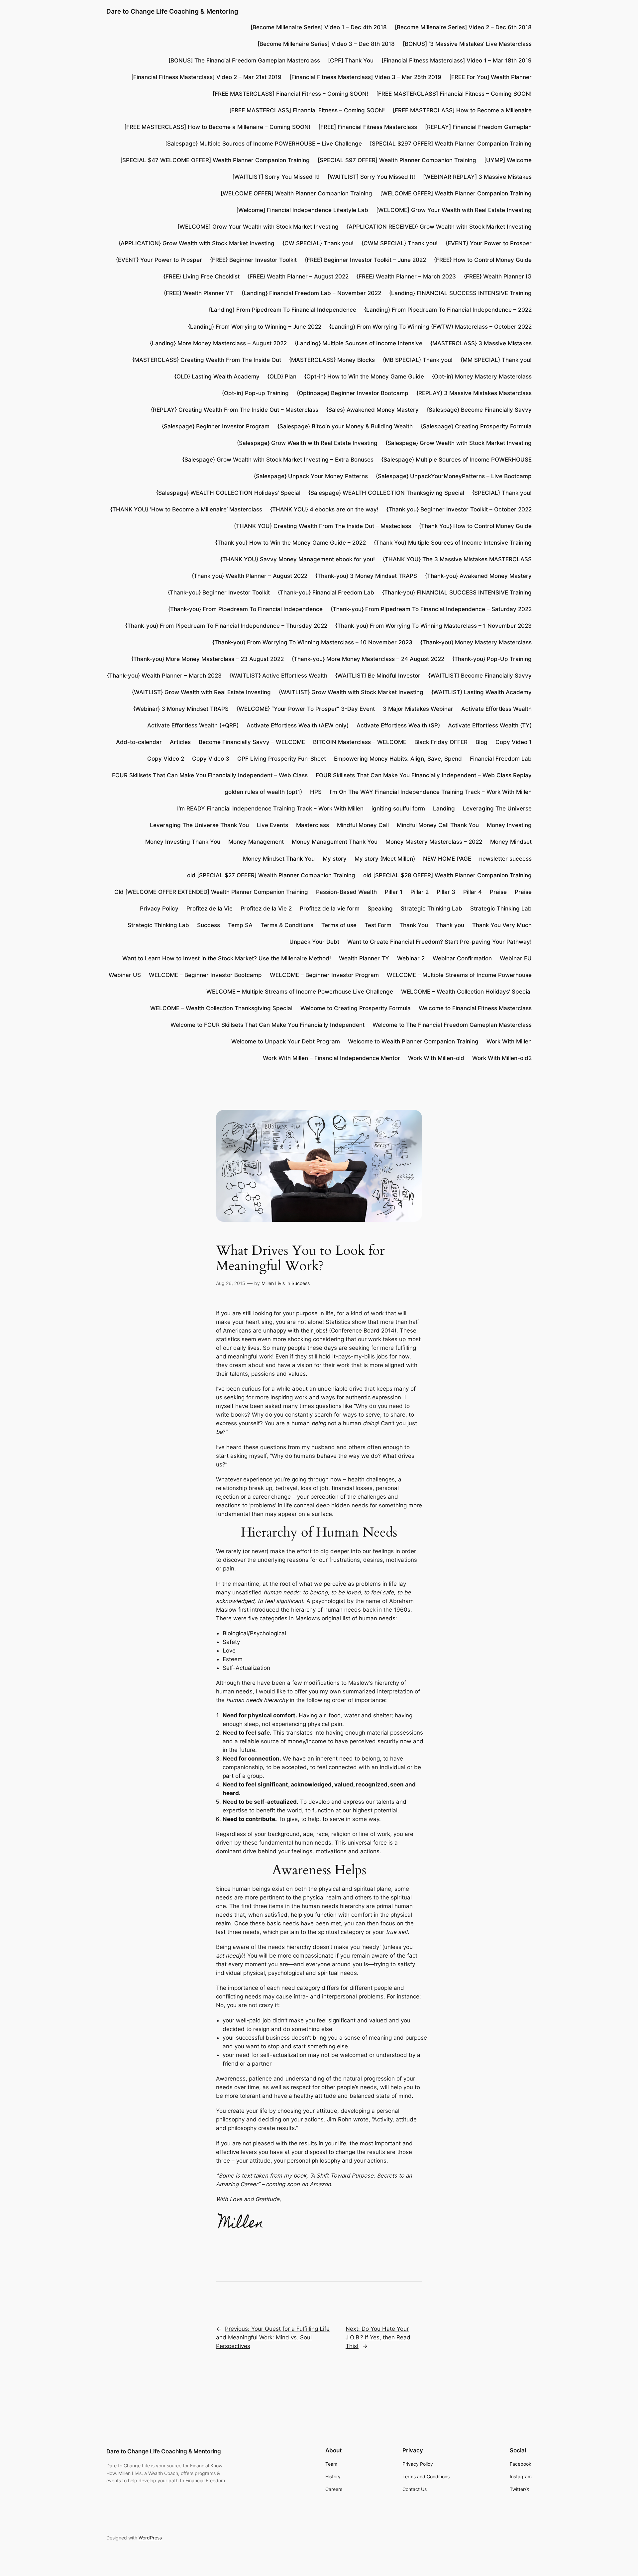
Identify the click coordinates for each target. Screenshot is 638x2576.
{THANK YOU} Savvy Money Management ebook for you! (298, 559)
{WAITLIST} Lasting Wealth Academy (481, 692)
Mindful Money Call (363, 825)
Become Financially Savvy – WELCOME (252, 742)
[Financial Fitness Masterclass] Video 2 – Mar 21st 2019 (206, 77)
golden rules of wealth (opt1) (263, 792)
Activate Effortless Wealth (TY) (490, 725)
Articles (180, 742)
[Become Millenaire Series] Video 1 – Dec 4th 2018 (319, 27)
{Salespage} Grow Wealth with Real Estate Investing (307, 443)
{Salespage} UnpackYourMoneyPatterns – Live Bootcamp (454, 476)
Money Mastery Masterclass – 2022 (434, 842)
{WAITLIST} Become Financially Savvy (480, 676)
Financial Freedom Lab (501, 759)
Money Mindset (511, 842)
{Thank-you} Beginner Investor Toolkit (219, 592)
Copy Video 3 (211, 759)
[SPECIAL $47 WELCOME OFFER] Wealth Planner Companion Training (215, 160)
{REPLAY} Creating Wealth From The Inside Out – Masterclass (235, 410)
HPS (316, 792)
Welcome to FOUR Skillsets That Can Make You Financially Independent (267, 1025)
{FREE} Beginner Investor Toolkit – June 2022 (365, 260)
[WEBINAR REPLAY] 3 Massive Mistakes (477, 177)
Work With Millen (509, 1041)
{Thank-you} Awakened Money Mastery (478, 576)
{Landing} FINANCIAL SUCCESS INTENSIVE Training (460, 293)
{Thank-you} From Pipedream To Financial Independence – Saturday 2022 (431, 609)
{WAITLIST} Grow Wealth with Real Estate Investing (201, 692)
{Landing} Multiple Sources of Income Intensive (359, 343)
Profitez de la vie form (330, 909)
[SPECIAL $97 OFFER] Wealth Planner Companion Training (397, 160)
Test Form (378, 925)
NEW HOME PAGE (447, 859)
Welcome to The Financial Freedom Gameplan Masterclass (452, 1025)
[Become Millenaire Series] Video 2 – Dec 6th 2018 (463, 27)
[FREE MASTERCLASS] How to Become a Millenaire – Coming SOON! (217, 127)
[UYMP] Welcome (508, 160)
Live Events (272, 825)
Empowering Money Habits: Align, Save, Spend (398, 759)
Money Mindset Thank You (279, 859)
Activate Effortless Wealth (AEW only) (298, 725)
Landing (444, 808)
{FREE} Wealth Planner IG (498, 276)
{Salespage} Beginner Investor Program (216, 426)
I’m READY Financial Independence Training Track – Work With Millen (270, 808)
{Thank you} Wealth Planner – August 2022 (250, 576)
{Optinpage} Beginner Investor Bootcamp (353, 393)
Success (209, 925)
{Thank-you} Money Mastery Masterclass (476, 642)
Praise (498, 892)
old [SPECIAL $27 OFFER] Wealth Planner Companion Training (271, 875)
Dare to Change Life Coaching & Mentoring (172, 11)
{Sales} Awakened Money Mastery (372, 410)
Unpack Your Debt (314, 942)
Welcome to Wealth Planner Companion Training (413, 1041)
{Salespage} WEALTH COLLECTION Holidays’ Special (228, 493)
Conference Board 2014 (363, 1331)
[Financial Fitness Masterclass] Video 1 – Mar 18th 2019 (457, 60)
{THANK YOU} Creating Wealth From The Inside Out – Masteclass (322, 526)
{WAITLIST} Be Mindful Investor (378, 676)
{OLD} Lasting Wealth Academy (217, 376)
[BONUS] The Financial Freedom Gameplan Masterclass (244, 60)
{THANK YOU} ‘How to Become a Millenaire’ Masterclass (186, 509)
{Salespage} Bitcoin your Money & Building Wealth (345, 426)
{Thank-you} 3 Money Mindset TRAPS (366, 576)
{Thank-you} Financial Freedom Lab (326, 592)
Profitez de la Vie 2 (266, 909)
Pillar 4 (473, 892)
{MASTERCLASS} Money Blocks (332, 360)
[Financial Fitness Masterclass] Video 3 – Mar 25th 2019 (365, 77)
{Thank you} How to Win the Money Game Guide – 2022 (291, 543)
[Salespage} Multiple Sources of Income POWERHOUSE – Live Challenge (264, 144)
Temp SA (240, 925)
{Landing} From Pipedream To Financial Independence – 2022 (448, 310)
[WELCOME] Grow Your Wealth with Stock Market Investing (258, 227)
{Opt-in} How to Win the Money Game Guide (364, 376)
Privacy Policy (159, 909)
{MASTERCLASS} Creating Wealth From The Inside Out (207, 360)
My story (335, 859)
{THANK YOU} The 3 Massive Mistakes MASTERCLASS (457, 559)
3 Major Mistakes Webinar (418, 709)
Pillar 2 (420, 892)
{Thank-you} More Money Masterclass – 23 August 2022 (208, 659)
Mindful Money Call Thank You (438, 825)
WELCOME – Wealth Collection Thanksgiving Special (221, 1008)
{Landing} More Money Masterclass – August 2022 (218, 343)
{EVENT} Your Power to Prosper (489, 243)
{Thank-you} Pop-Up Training (492, 659)
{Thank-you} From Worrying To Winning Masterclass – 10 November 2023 (312, 642)
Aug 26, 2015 (231, 1283)
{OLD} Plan (282, 376)
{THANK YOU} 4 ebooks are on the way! (324, 509)
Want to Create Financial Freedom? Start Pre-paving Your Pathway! (439, 942)
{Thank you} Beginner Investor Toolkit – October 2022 (459, 509)
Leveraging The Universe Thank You (199, 825)
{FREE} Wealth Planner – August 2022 (298, 276)
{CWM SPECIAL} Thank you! (400, 243)
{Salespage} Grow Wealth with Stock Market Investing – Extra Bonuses (278, 460)
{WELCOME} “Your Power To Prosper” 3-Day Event (306, 709)
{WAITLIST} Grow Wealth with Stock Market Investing (351, 692)
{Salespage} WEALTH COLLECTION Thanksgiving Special (386, 493)
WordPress (150, 2538)
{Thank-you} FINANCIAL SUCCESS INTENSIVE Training (457, 592)
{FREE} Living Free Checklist (202, 276)
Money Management (256, 842)
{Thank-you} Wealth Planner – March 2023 (164, 676)
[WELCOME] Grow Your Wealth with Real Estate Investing (454, 210)
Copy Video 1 (514, 742)
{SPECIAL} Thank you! (502, 493)
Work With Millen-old (436, 1058)
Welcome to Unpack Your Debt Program (286, 1041)
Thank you (450, 925)
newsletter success (505, 859)
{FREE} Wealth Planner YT (199, 293)
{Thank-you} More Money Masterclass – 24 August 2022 (368, 659)
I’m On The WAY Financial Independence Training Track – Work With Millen (431, 792)
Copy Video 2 (166, 759)
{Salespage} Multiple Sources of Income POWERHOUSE (457, 460)
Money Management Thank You (335, 842)
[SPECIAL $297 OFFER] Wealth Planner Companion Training (451, 144)
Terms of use (339, 925)
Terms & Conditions (287, 925)
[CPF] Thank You (351, 60)
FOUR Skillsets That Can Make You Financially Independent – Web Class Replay (424, 775)
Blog (481, 742)
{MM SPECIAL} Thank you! (496, 360)
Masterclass (313, 825)
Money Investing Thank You (183, 842)
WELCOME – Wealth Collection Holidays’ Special (466, 992)
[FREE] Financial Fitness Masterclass (368, 127)
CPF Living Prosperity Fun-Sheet (282, 759)
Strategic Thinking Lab (431, 909)
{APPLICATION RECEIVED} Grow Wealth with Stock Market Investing (439, 227)
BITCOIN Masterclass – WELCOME (360, 742)
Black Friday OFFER (441, 742)
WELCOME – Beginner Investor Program (324, 975)
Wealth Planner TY (364, 958)
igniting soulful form (398, 808)
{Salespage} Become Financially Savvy (479, 410)
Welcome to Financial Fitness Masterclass (475, 1008)
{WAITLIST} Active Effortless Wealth (278, 676)
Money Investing (509, 825)
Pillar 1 (394, 892)
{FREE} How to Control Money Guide (483, 260)
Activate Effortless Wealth (496, 709)
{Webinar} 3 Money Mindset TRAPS (181, 709)
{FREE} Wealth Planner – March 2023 (406, 276)
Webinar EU (516, 958)
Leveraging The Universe (497, 808)
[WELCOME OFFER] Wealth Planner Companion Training (296, 193)
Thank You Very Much (502, 925)
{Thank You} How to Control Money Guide (475, 526)
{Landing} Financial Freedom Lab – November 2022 (311, 293)
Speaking (380, 909)
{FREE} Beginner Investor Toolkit (253, 260)
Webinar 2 (411, 958)
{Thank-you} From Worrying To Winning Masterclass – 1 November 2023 (433, 626)
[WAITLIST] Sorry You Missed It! (276, 177)
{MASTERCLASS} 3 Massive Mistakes (481, 343)
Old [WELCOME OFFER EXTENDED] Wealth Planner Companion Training (211, 892)
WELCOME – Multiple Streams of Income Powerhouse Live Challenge (300, 992)
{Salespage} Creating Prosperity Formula (476, 426)
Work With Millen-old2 (502, 1058)
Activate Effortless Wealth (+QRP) (193, 725)
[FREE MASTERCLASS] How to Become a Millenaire (462, 110)
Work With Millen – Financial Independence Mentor (331, 1058)
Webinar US (125, 975)
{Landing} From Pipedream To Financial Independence (282, 310)
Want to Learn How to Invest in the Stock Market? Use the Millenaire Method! (227, 958)
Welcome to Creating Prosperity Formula (356, 1008)
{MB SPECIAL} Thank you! (418, 360)
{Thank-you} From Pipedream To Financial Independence (245, 609)
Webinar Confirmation (462, 958)
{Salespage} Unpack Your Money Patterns (311, 476)
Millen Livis (273, 1283)
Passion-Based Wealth (346, 892)
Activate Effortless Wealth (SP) (398, 725)
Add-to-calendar (139, 742)
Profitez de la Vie (210, 909)
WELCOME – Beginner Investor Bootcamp (205, 975)
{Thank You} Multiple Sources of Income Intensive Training (453, 543)
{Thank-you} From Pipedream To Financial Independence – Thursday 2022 (226, 626)
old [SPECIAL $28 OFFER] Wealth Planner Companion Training (447, 875)
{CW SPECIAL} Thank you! (318, 243)
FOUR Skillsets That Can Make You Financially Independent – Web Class (210, 775)
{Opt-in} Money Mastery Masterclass (482, 376)
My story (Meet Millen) (385, 859)
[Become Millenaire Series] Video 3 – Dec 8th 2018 (326, 44)
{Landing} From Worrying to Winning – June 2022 (255, 327)
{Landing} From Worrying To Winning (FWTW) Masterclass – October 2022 (430, 327)
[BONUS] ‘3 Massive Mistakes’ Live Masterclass (467, 44)
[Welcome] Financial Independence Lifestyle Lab (302, 210)
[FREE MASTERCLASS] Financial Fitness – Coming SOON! (290, 94)
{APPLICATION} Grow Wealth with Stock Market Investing (197, 243)
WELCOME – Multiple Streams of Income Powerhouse (459, 975)
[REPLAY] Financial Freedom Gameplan (478, 127)
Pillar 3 (446, 892)
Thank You (414, 925)
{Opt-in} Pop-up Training (255, 393)
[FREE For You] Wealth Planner (490, 77)
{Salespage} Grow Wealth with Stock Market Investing (459, 443)
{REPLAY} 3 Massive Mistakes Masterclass (474, 393)
